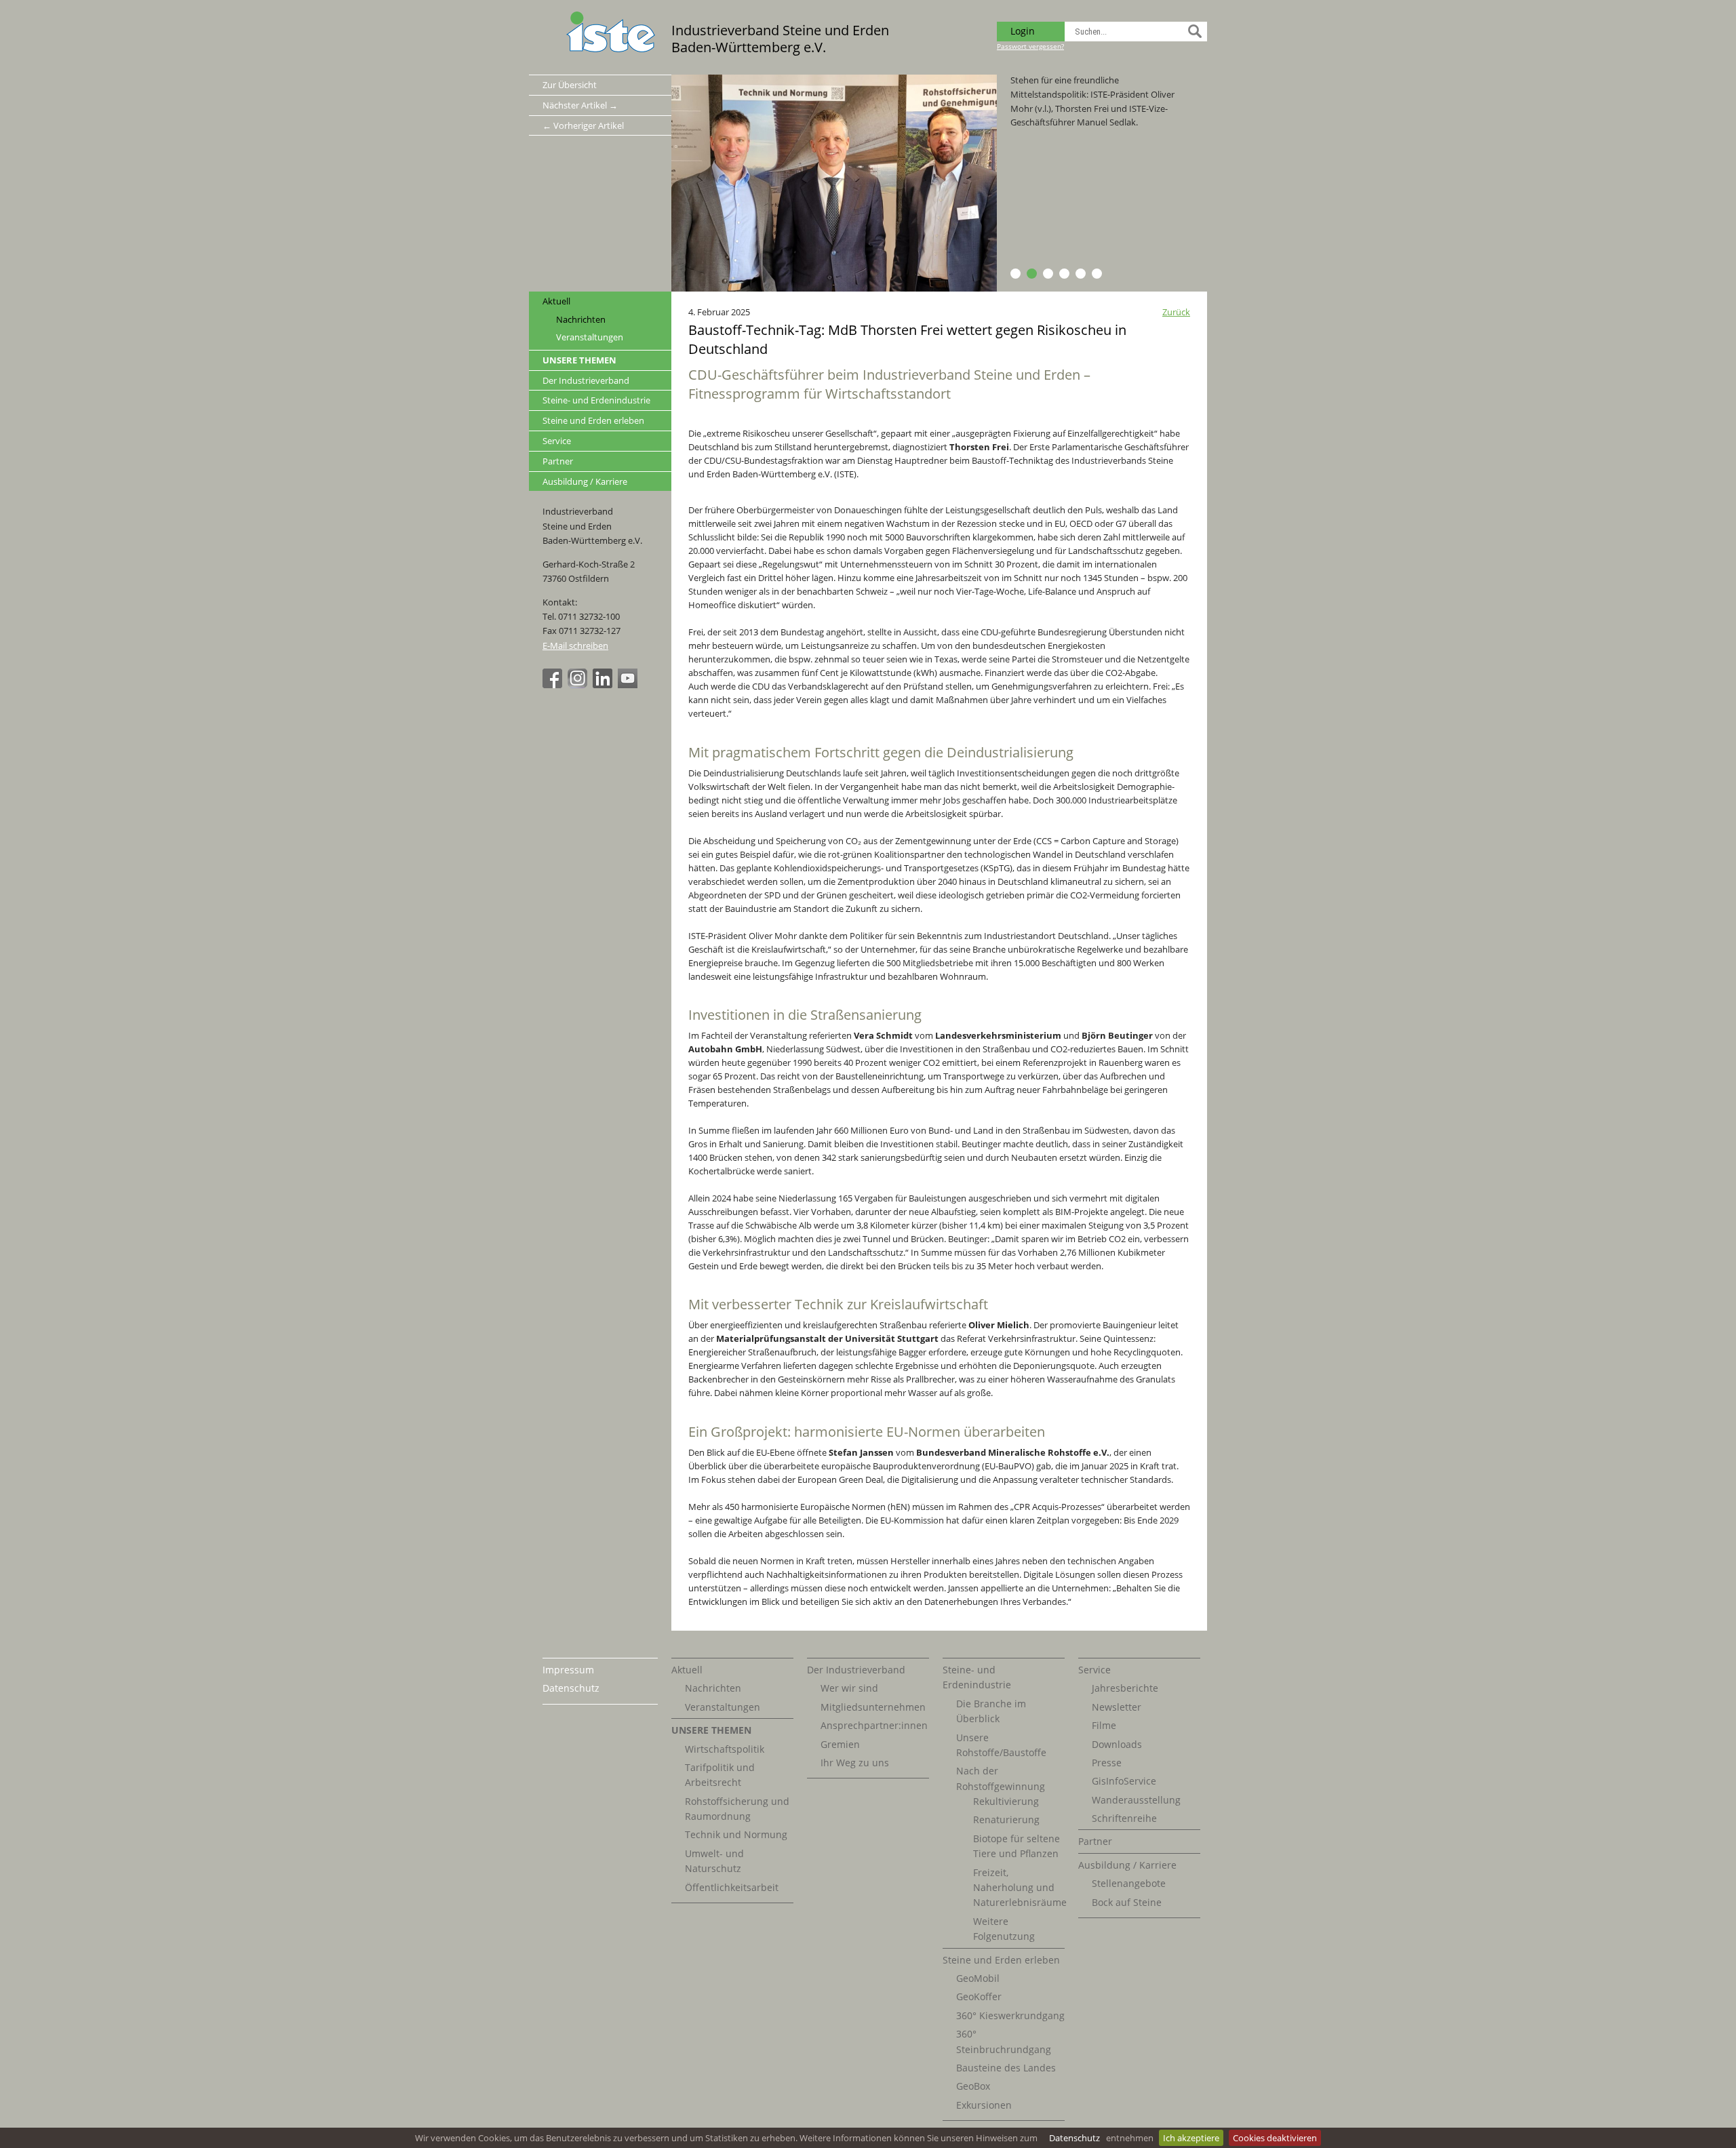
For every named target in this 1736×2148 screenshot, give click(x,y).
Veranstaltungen (590, 337)
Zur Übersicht (570, 85)
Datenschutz (1074, 2138)
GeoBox (973, 2086)
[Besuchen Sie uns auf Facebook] (554, 685)
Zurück (1176, 312)
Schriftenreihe (1124, 1818)
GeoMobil (978, 1978)
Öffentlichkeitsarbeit (732, 1887)
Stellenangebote (1129, 1883)
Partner (558, 461)
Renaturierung (1006, 1819)
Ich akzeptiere (1191, 2138)
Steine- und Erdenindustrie (596, 400)
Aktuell (556, 301)
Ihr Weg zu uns (855, 1763)
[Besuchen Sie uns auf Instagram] (579, 685)
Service (557, 441)
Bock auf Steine (1127, 1902)
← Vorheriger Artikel (583, 125)
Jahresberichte (1125, 1688)
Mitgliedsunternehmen (873, 1707)
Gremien (840, 1744)
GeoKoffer (979, 1996)
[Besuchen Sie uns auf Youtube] (629, 685)
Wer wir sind (849, 1688)
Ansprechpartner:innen (874, 1725)
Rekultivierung (1006, 1801)
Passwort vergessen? (1030, 46)
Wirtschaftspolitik (725, 1749)
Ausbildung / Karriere (585, 481)
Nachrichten (581, 320)
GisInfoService (1124, 1781)
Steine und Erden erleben (593, 420)
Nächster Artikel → (580, 105)
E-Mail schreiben (575, 645)
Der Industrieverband (586, 380)
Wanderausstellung (1136, 1800)
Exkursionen (984, 2105)
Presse (1107, 1763)
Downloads (1117, 1744)
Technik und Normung (736, 1834)
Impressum (568, 1670)
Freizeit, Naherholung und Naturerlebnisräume (1020, 1888)
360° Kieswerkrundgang (1010, 2015)
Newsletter (1117, 1707)
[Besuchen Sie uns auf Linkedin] (604, 685)
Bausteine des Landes (1006, 2068)
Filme (1104, 1725)
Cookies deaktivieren (1275, 2138)
